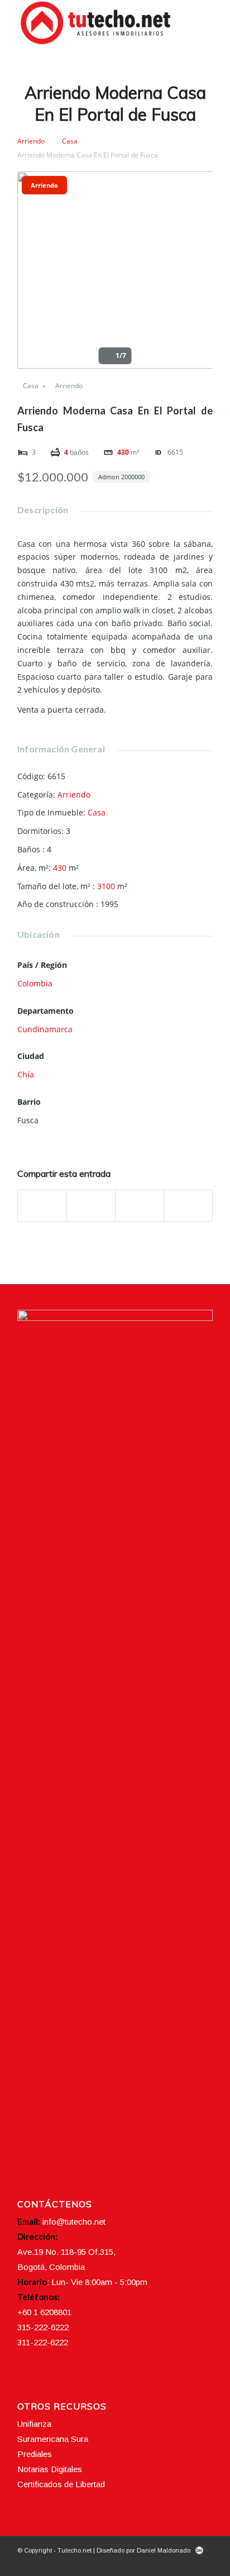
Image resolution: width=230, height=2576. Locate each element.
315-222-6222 (43, 2327)
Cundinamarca (45, 1029)
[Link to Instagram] (171, 2562)
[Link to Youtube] (188, 2562)
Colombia (35, 983)
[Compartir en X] (91, 1206)
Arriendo (31, 141)
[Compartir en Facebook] (42, 1206)
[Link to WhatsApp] (204, 2562)
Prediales (35, 2454)
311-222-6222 (43, 2342)
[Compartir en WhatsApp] (140, 1206)
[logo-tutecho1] (95, 23)
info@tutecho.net (74, 2222)
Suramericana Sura (53, 2439)
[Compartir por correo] (188, 1206)
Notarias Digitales (50, 2469)
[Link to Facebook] (154, 2562)
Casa (70, 141)
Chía (26, 1074)
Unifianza (34, 2424)
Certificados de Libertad (61, 2484)
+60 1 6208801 (44, 2312)
